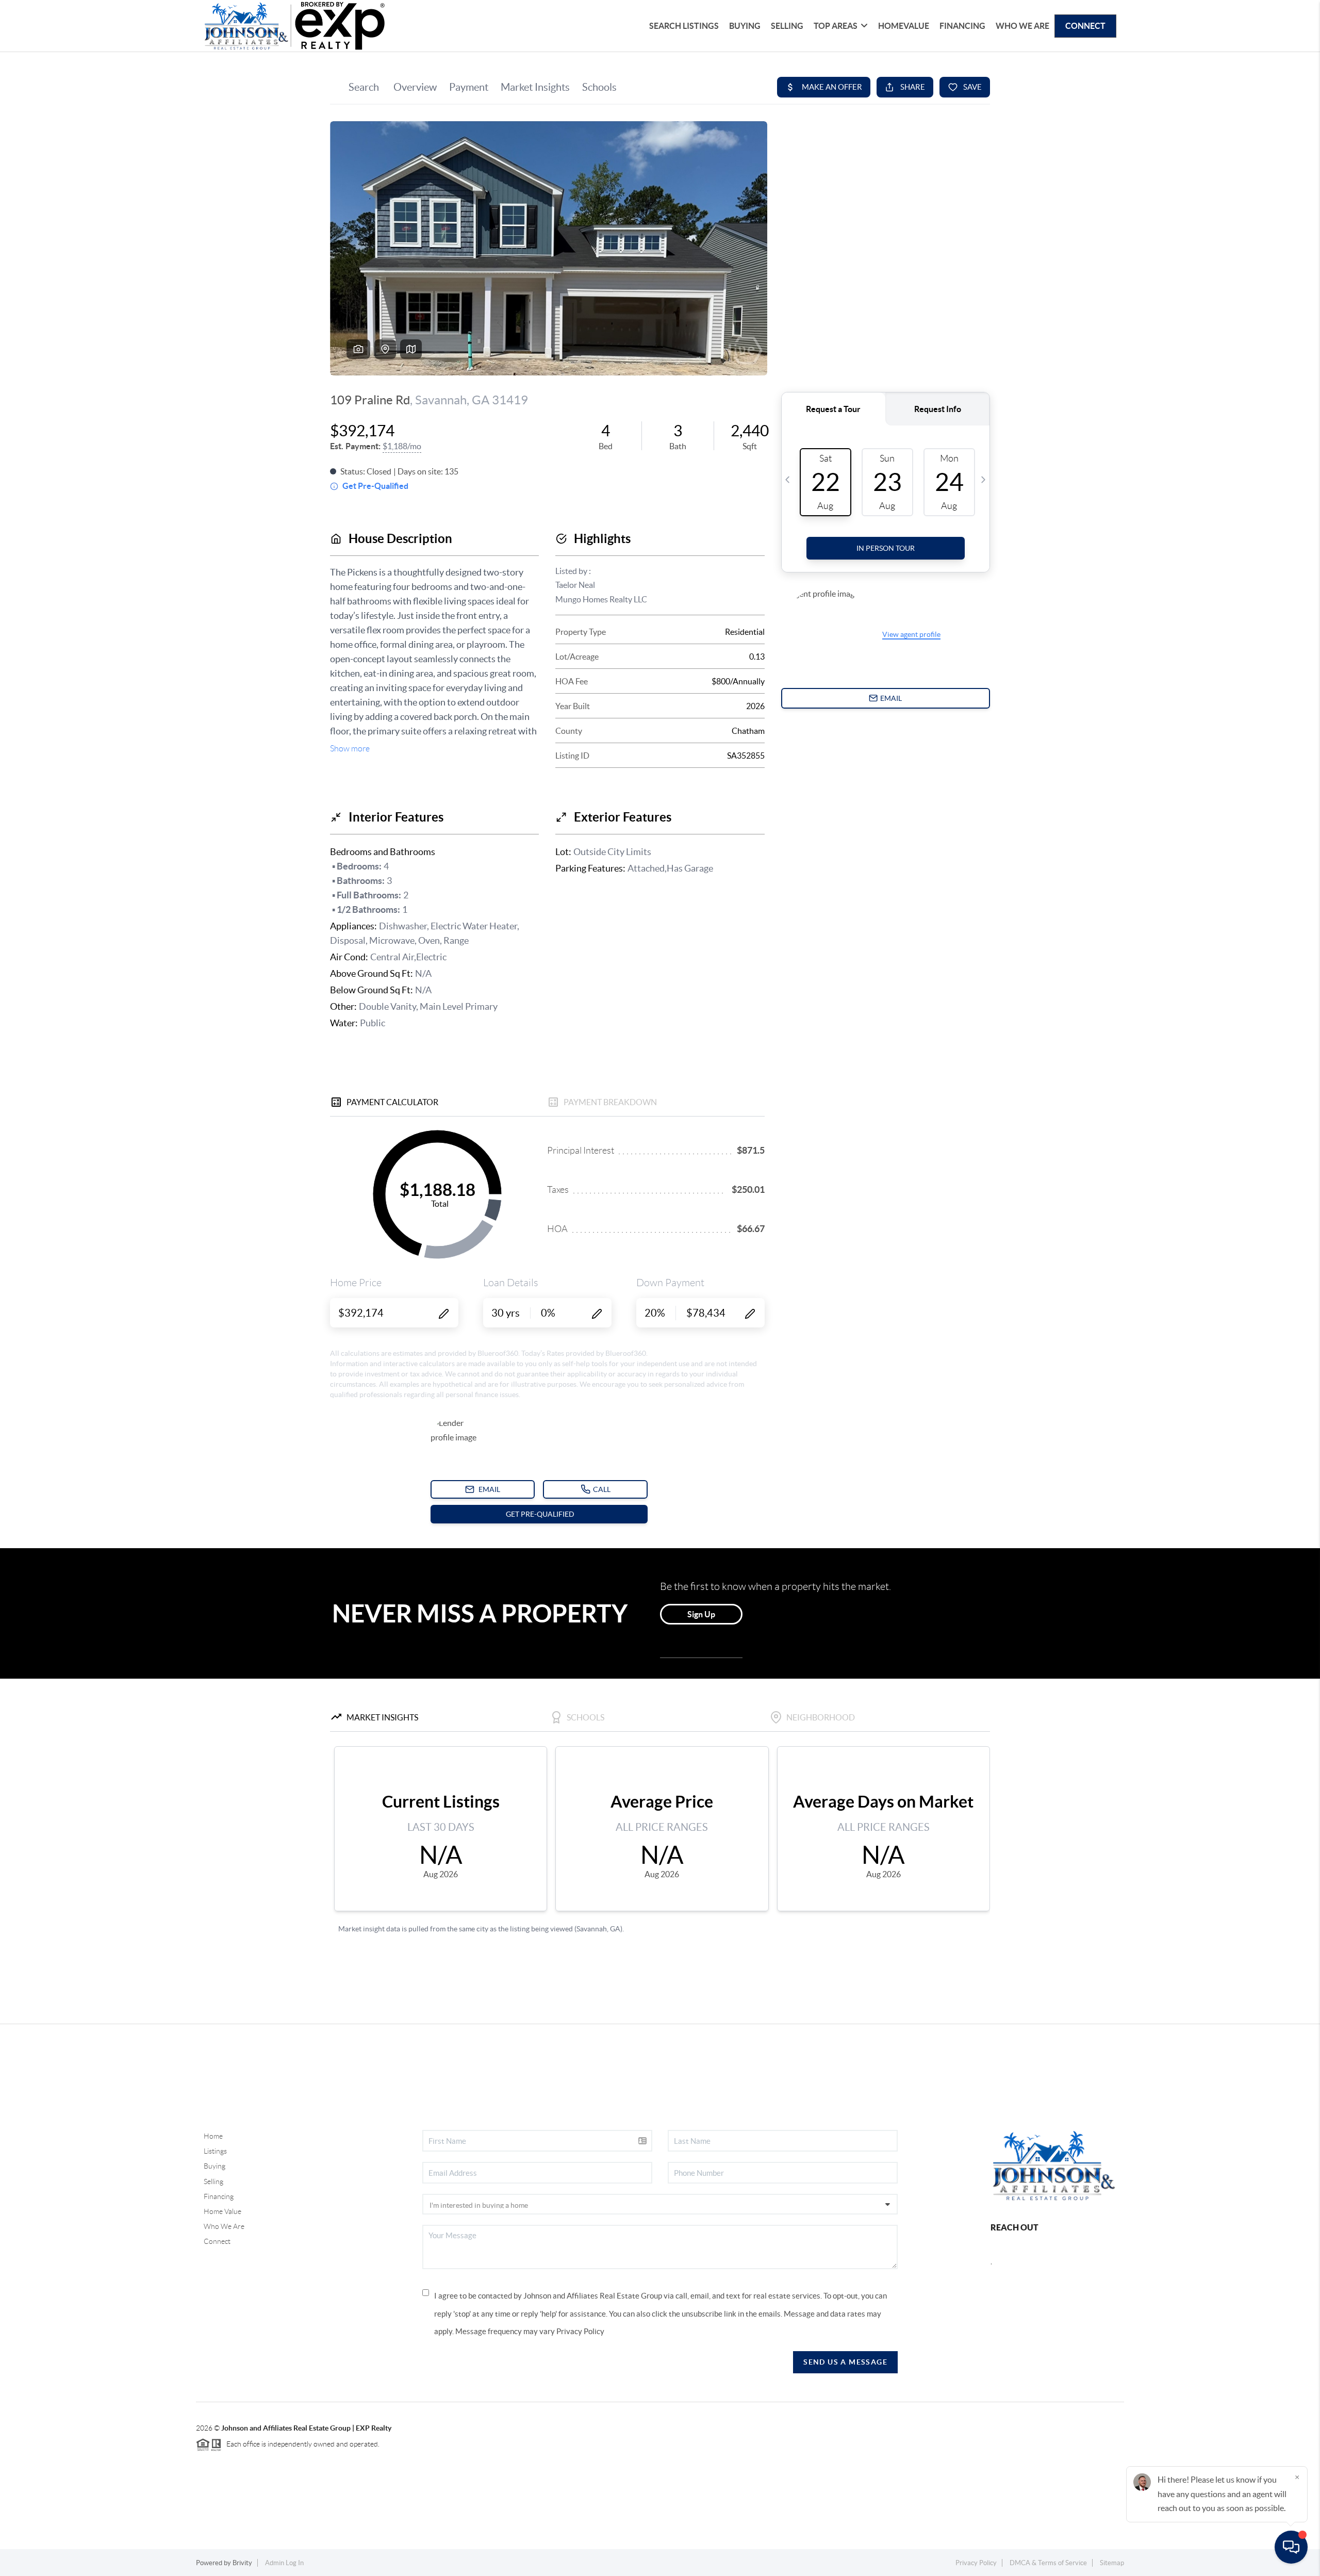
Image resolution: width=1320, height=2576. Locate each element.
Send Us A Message (845, 2362)
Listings (215, 2151)
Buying (745, 26)
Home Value (222, 2211)
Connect (1085, 26)
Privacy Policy (580, 2331)
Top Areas (836, 26)
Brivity (242, 2563)
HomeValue (904, 26)
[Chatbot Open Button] (1291, 2547)
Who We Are (1022, 26)
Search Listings (684, 26)
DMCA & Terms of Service (1048, 2563)
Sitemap (1112, 2563)
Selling (787, 26)
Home (213, 2136)
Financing (962, 26)
